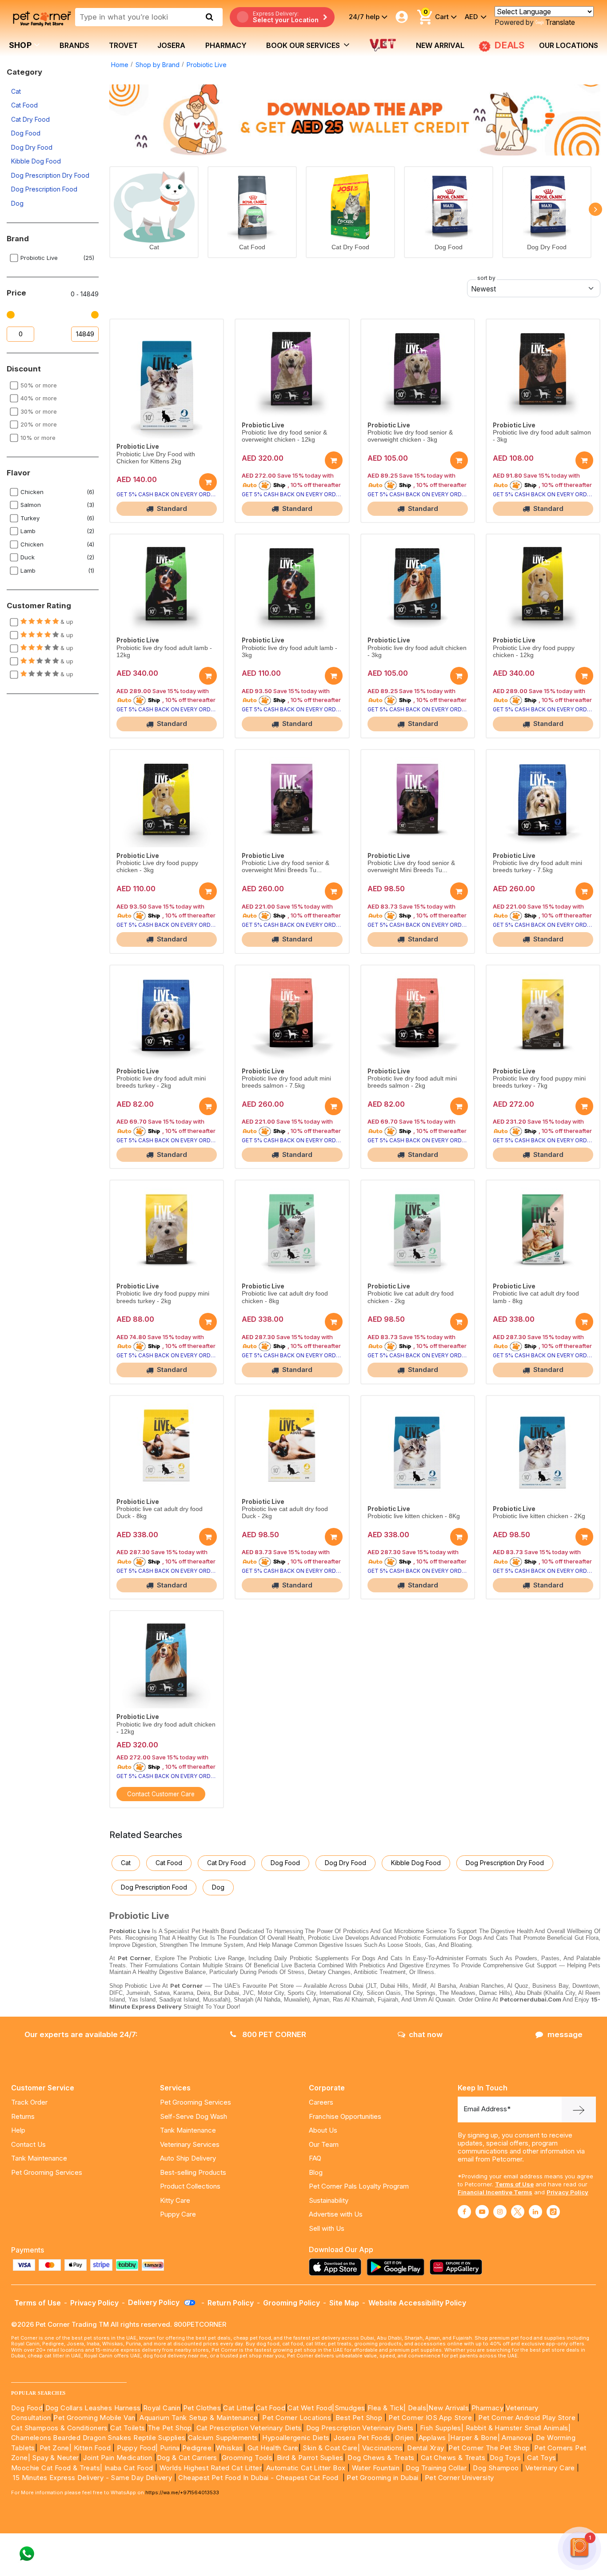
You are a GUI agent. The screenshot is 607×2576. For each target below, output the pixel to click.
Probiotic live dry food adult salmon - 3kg (542, 436)
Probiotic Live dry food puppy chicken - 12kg (534, 652)
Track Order (29, 2102)
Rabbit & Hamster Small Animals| (518, 2428)
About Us (323, 2130)
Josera (171, 45)
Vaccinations (381, 2448)
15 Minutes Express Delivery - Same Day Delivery (92, 2478)
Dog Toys (505, 2458)
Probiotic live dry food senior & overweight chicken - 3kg (410, 436)
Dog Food (26, 133)
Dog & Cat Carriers (187, 2458)
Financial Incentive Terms (495, 2192)
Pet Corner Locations (296, 2418)
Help (18, 2130)
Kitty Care (175, 2200)
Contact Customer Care (161, 1794)
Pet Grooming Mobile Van (94, 2418)
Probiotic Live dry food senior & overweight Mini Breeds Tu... (286, 867)
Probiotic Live (207, 65)
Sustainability (329, 2200)
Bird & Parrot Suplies (310, 2458)
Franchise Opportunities (345, 2116)
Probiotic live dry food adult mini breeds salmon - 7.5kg (286, 1082)
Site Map (344, 2303)
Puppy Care (178, 2214)
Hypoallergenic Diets (296, 2438)
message (565, 2034)
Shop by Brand (158, 65)
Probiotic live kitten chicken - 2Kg (539, 1516)
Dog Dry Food (32, 147)
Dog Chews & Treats (381, 2458)
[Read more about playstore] (398, 2267)
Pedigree (197, 2448)
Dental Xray (427, 2448)
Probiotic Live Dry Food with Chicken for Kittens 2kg (156, 458)
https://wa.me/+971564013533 (182, 2492)
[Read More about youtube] (482, 2212)
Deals (417, 2408)
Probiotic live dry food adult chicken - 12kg (166, 1728)
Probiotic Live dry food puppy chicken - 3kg (157, 867)
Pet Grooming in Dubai (382, 2478)
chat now (426, 2034)
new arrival (440, 45)
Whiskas (230, 2448)
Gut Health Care (273, 2448)
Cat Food (24, 105)
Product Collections (190, 2186)
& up (66, 622)
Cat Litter (238, 2408)
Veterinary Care (551, 2468)
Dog (17, 203)
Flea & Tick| (388, 2408)
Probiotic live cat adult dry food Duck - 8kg (160, 1513)
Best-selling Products (193, 2172)
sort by (486, 278)
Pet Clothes (202, 2408)
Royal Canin (162, 2408)
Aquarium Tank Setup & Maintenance (199, 2418)
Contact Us (28, 2144)
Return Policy (231, 2303)
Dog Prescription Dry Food (50, 175)
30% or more (39, 411)
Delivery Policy (155, 2302)
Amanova (517, 2438)
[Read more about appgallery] (458, 2267)
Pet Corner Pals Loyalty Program (359, 2186)
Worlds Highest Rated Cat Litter (210, 2468)
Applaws (432, 2438)
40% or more (39, 398)
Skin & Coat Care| (331, 2448)
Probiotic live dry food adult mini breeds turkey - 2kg (161, 1082)
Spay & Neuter (55, 2458)
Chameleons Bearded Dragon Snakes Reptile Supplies (98, 2438)
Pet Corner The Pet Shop (489, 2448)
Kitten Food (92, 2448)
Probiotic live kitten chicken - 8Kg (414, 1516)
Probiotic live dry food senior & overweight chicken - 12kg (284, 436)
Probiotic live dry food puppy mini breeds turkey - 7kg (539, 1082)
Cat (16, 91)
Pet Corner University (459, 2478)
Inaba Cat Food (129, 2468)
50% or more (39, 385)
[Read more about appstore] (337, 2267)
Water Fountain (377, 2468)
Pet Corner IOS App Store (430, 2418)
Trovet (123, 45)
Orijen (405, 2438)
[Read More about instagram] (500, 2212)
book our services (304, 45)
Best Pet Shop (360, 2418)
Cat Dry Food (30, 119)
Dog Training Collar (435, 2468)
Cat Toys (541, 2458)
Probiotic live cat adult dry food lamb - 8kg (536, 1297)
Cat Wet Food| (311, 2408)
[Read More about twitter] (518, 2212)
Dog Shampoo (496, 2468)
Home (120, 65)
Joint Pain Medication (118, 2458)
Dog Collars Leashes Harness (93, 2408)
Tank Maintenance (39, 2158)
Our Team (324, 2144)
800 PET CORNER (273, 2034)
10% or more (38, 438)
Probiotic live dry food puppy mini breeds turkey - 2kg (163, 1297)
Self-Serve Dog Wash (194, 2116)
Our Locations (569, 45)
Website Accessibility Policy (417, 2303)
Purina (170, 2448)
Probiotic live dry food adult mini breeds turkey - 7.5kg (537, 867)
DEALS (508, 45)
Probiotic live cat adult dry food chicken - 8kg (285, 1297)
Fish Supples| (441, 2428)
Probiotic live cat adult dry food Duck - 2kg (285, 1513)
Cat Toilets (128, 2428)
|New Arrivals (447, 2408)
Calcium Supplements (223, 2438)
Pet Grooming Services (47, 2172)
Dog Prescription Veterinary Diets (361, 2428)
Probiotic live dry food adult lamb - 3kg (290, 652)
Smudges (350, 2408)
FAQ (315, 2158)
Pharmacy (226, 45)
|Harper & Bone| (474, 2438)
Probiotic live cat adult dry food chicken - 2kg (411, 1297)
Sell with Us (327, 2228)
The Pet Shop (170, 2428)
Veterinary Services (190, 2144)
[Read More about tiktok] (553, 2212)
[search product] (210, 17)
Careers (321, 2102)
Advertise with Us (336, 2214)
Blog (316, 2172)
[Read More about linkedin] (535, 2212)
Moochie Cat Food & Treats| (57, 2468)
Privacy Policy (567, 2192)
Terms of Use (514, 2184)
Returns (23, 2116)
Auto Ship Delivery (188, 2158)
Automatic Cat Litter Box (306, 2468)
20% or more (39, 424)
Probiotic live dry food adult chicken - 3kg (417, 652)
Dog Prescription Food (44, 189)
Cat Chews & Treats (454, 2458)
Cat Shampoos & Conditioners (60, 2428)
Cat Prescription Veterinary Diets (249, 2428)
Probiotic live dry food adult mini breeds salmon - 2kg (412, 1082)
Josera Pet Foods (361, 2438)
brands (74, 45)
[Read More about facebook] (464, 2212)
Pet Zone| (56, 2448)
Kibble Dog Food (36, 161)
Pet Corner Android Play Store (526, 2418)
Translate (560, 22)
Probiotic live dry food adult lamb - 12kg (164, 652)
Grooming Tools (247, 2458)
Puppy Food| (137, 2448)
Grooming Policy (292, 2303)
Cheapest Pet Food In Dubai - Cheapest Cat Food (260, 2478)
